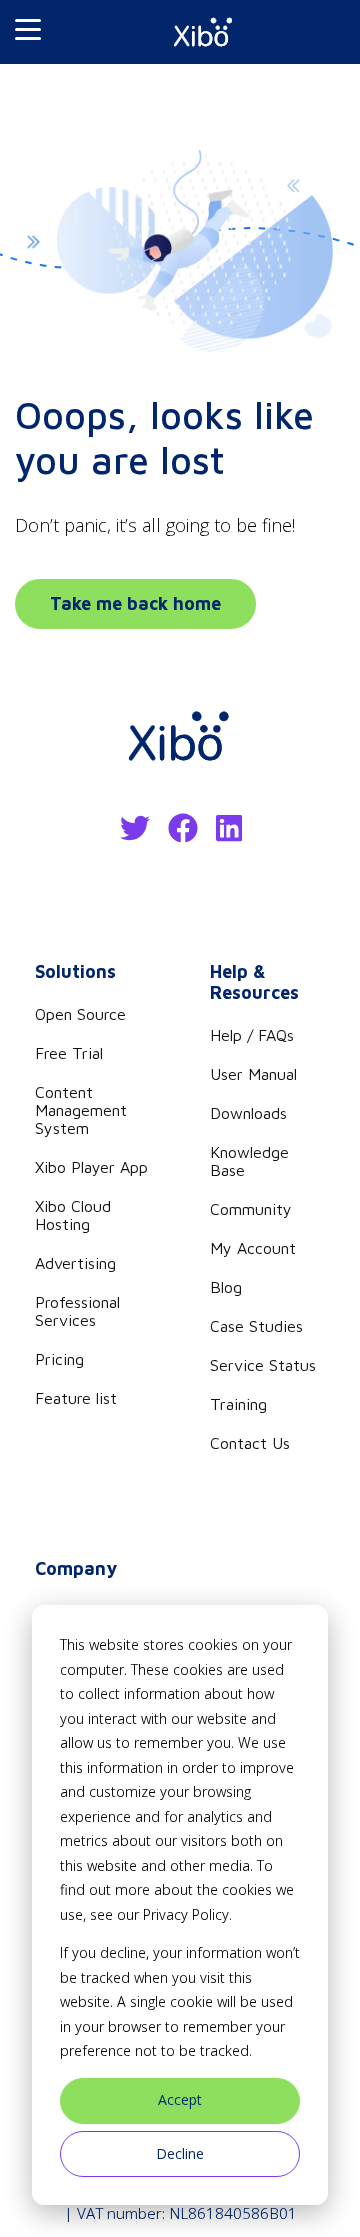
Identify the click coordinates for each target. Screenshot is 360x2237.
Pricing (59, 1359)
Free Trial (69, 1053)
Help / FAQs (252, 1035)
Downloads (248, 1113)
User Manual (253, 1074)
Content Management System (81, 1110)
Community (251, 1209)
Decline (180, 2153)
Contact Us (250, 1443)
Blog (226, 1287)
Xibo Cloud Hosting (73, 1215)
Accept (180, 2099)
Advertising (75, 1263)
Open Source (80, 1014)
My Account (253, 1248)
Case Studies (256, 1326)
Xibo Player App (91, 1167)
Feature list (76, 1398)
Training (238, 1404)
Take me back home (135, 603)
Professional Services (77, 1311)
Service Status (263, 1365)
